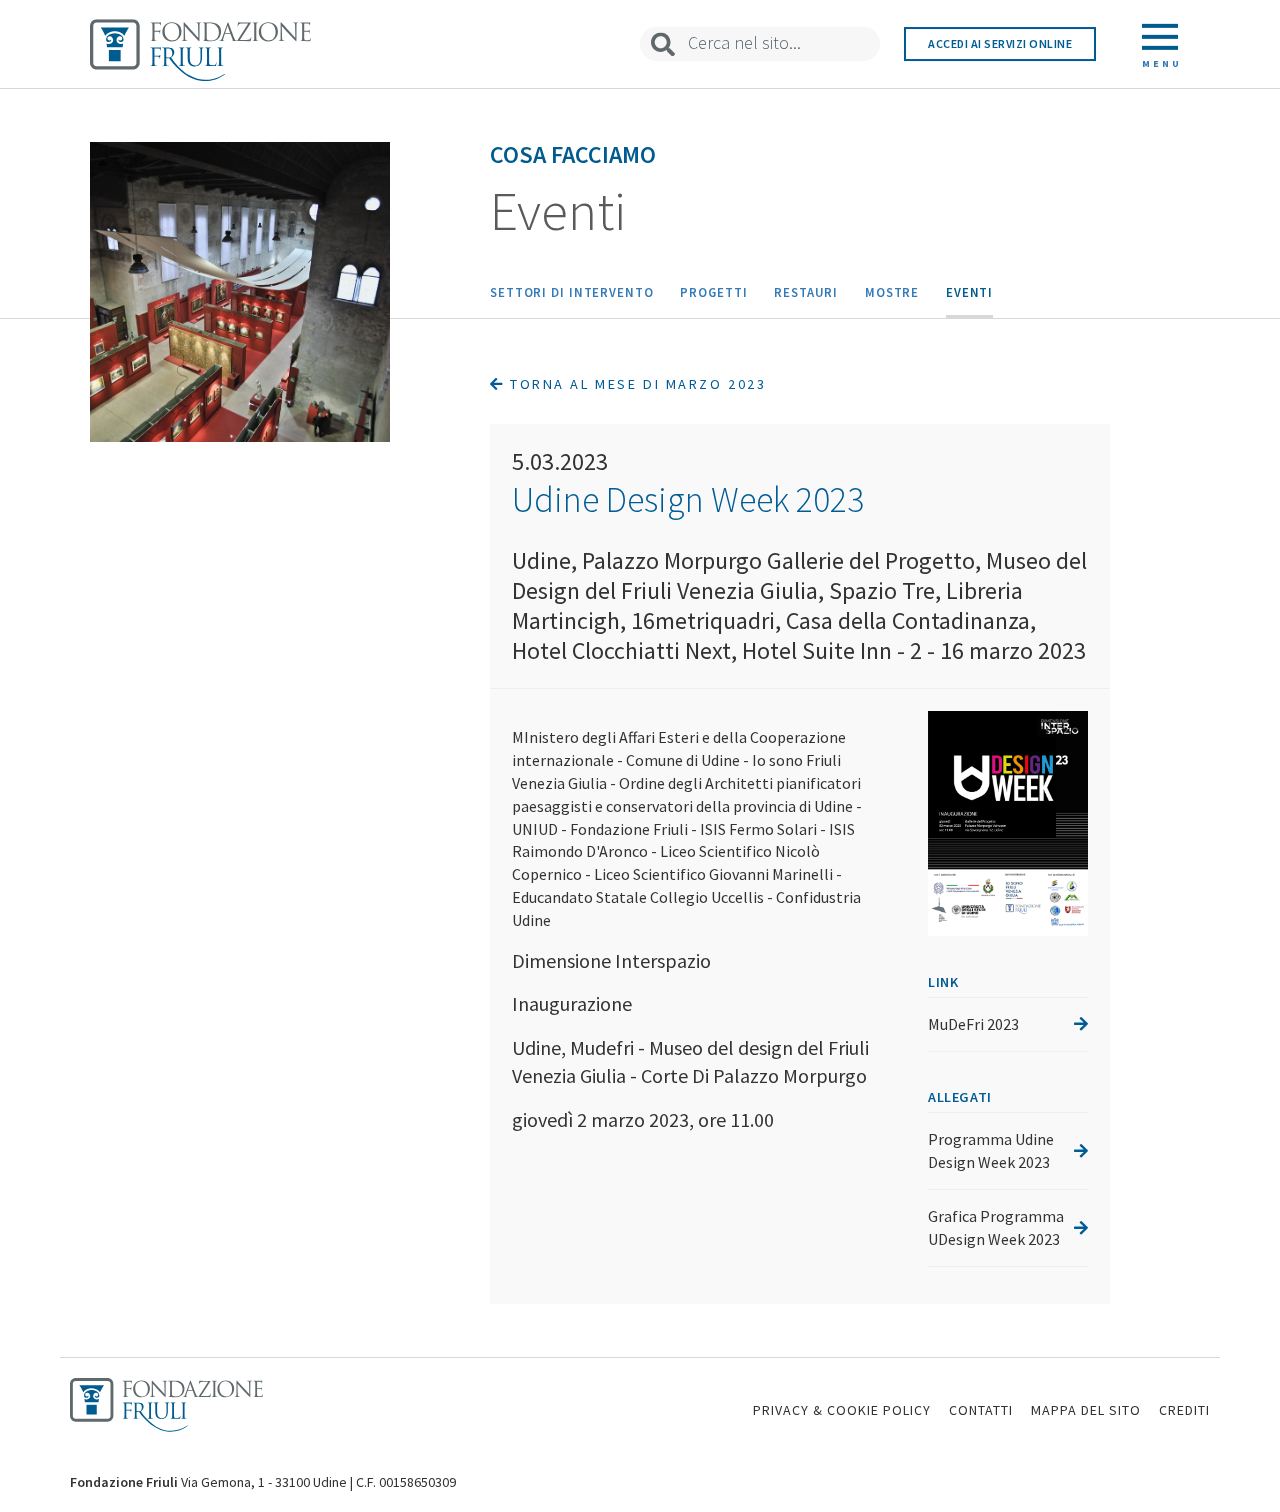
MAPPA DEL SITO (1086, 1410)
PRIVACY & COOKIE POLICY (842, 1410)
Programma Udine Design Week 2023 (991, 1150)
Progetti (713, 292)
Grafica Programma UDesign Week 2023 (996, 1227)
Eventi (969, 292)
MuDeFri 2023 (973, 1024)
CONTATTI (981, 1410)
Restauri (806, 292)
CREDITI (1184, 1410)
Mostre (892, 292)
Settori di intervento (572, 292)
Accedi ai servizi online (1000, 43)
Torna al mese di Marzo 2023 (635, 384)
